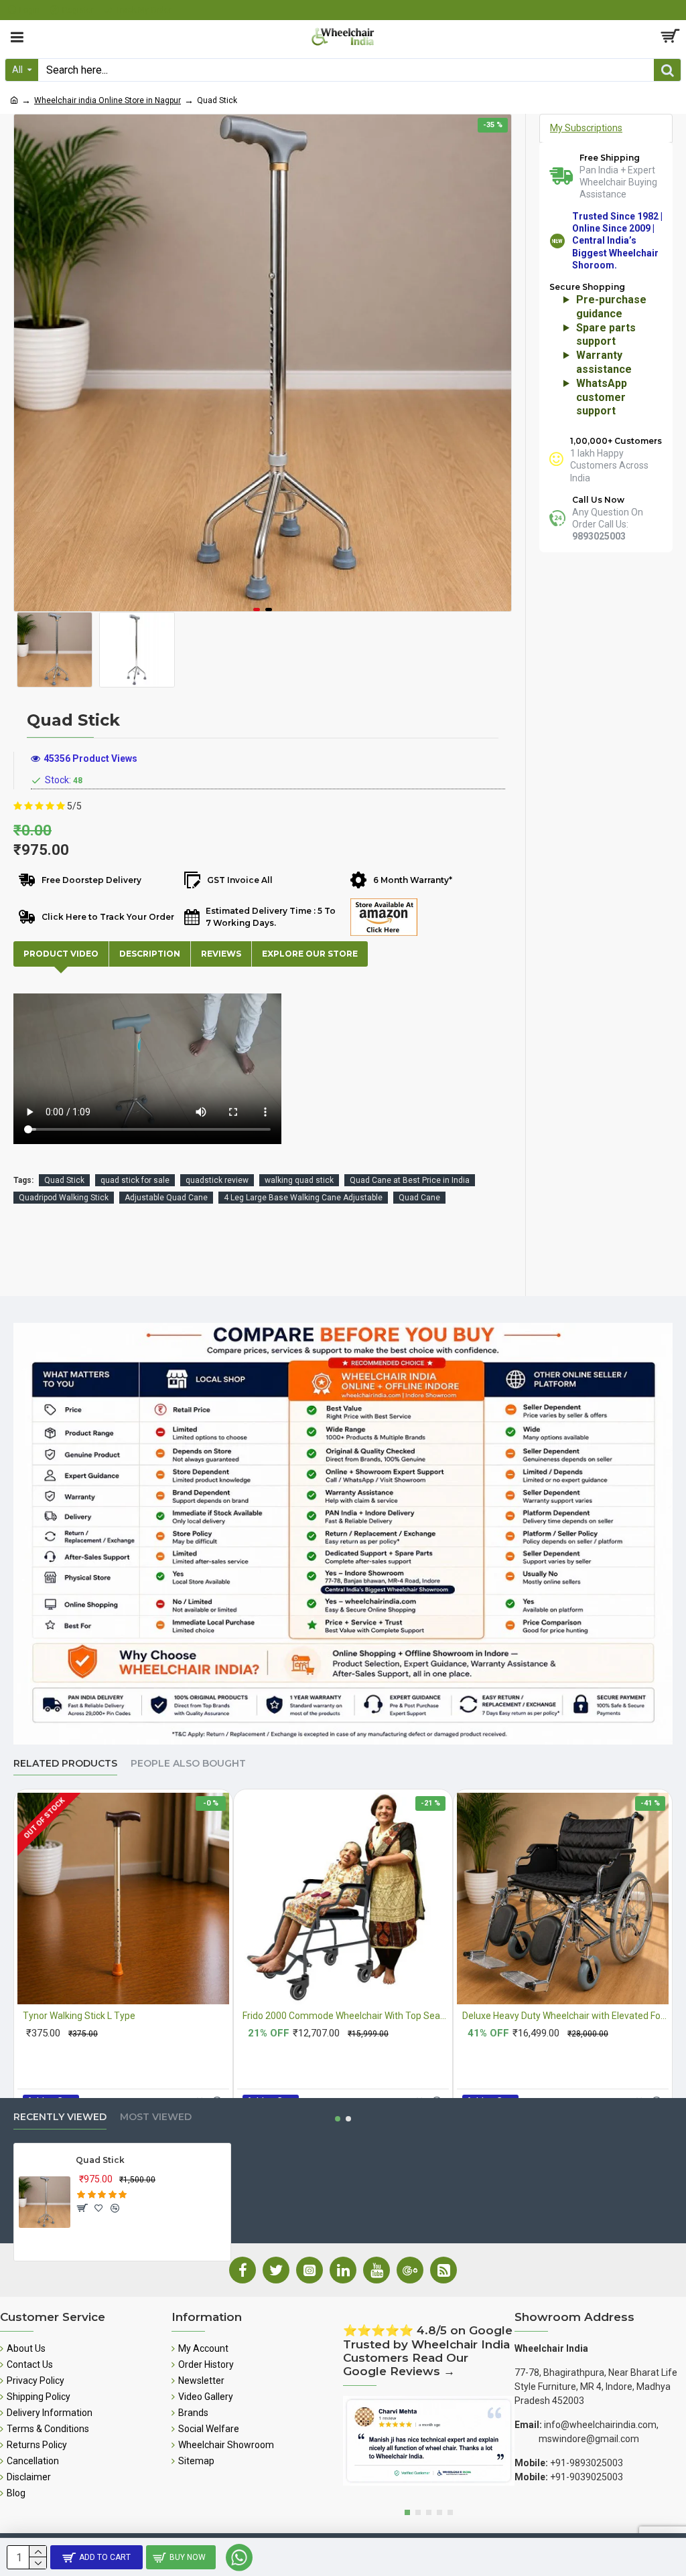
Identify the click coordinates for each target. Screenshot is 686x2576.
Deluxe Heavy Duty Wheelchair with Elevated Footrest (565, 2016)
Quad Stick (64, 1180)
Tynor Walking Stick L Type (79, 2016)
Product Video (61, 954)
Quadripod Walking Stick (64, 1198)
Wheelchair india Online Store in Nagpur (108, 100)
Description (150, 954)
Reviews (221, 954)
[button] (257, 610)
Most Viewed (156, 2117)
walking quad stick (299, 1180)
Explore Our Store (310, 954)
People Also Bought (188, 1764)
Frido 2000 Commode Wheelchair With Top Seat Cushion (346, 2016)
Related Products (65, 1764)
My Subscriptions (586, 128)
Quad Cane (419, 1198)
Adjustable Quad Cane (166, 1198)
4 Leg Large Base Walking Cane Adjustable (303, 1198)
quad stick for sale (135, 1180)
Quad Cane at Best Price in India (410, 1180)
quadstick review (217, 1180)
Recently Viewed (60, 2117)
